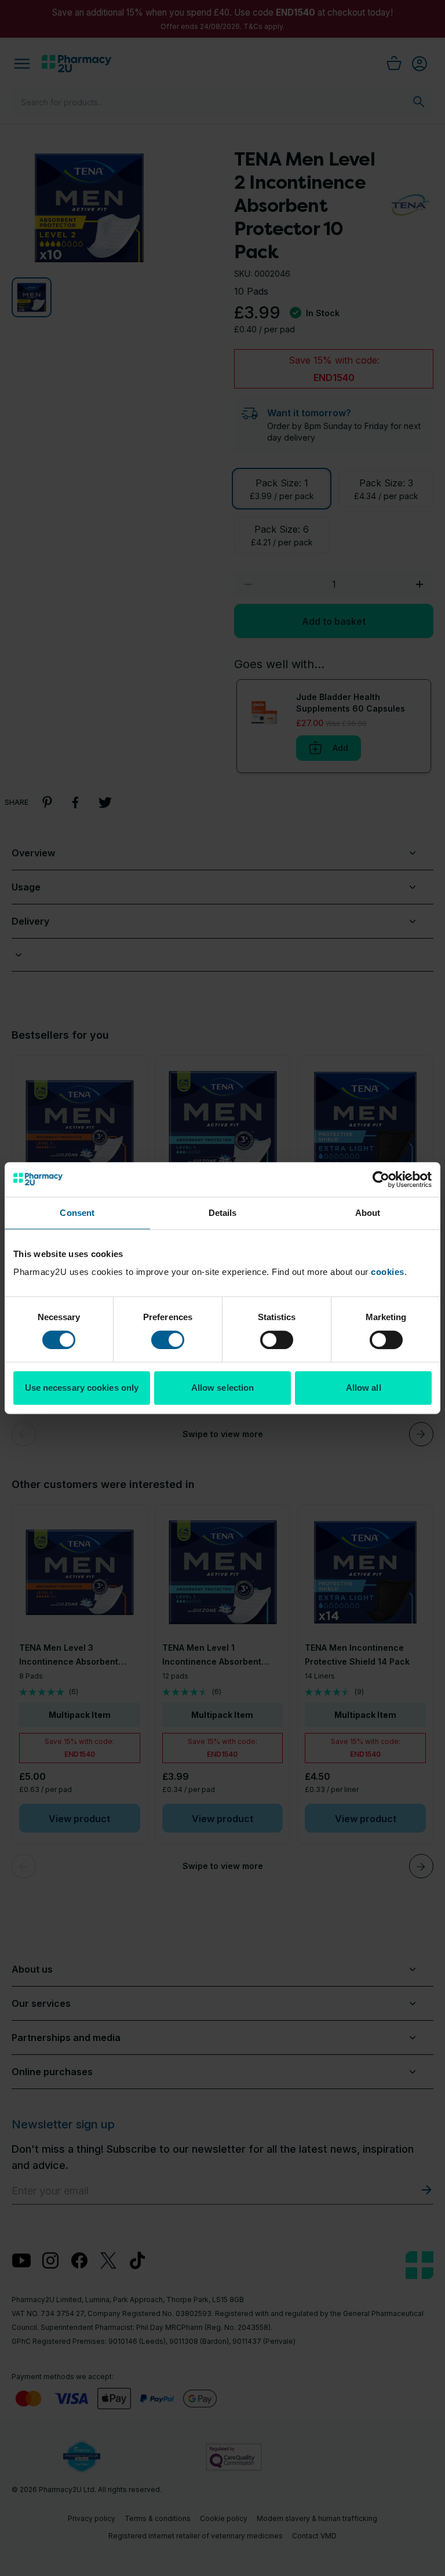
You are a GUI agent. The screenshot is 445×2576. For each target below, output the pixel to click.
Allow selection (223, 1388)
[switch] (168, 1340)
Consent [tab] (77, 1213)
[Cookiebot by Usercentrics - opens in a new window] (381, 1179)
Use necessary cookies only (82, 1388)
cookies (388, 1272)
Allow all (364, 1388)
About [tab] (368, 1213)
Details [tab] (223, 1213)
